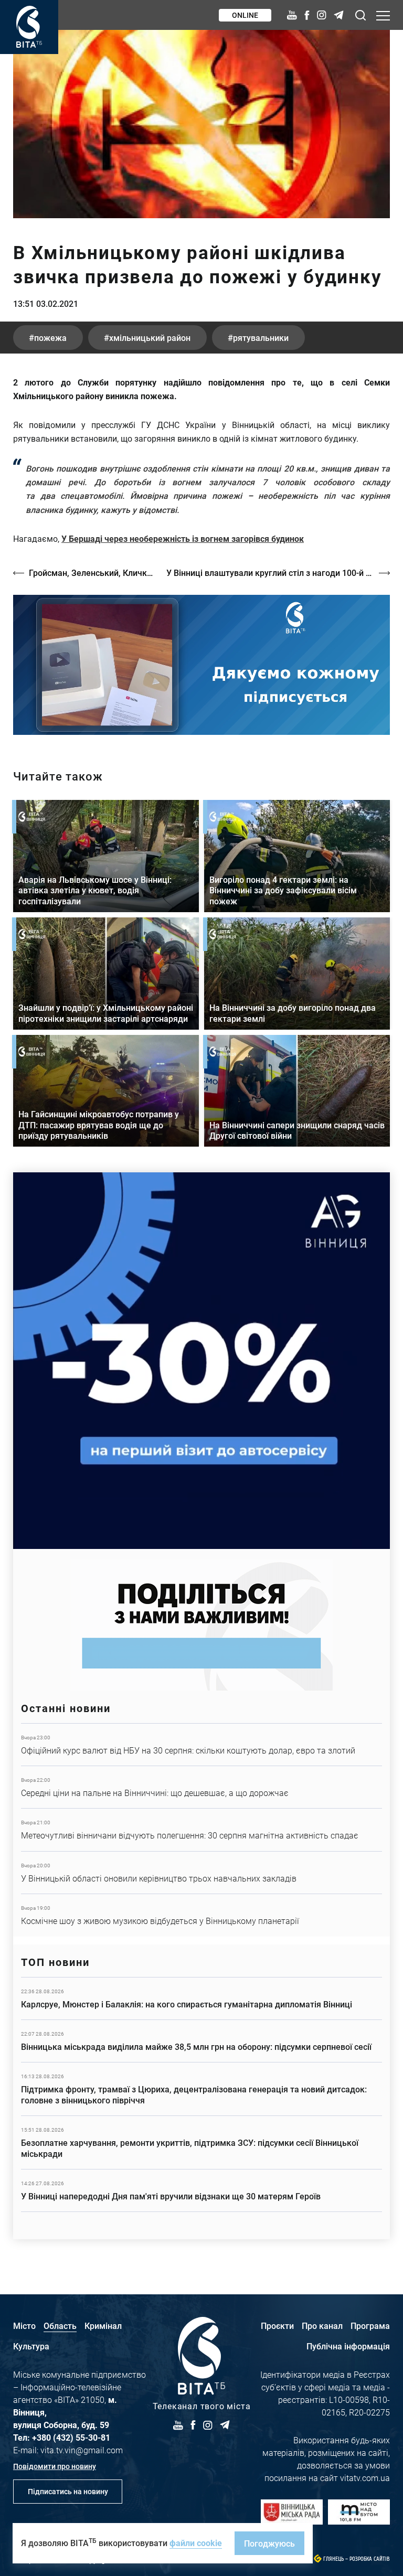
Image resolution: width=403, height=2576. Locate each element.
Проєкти (277, 2326)
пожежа (50, 338)
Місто (24, 2326)
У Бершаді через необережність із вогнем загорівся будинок (183, 538)
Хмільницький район (150, 338)
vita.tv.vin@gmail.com (82, 2450)
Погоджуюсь (269, 2543)
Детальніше (201, 1745)
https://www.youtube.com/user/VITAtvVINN (201, 665)
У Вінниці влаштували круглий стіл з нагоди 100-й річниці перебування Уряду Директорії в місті (278, 573)
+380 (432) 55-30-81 (71, 2437)
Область (60, 2326)
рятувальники (261, 338)
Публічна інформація (348, 2346)
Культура (31, 2346)
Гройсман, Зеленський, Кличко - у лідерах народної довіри (92, 573)
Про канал (322, 2326)
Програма (370, 2326)
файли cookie (196, 2543)
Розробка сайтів (370, 2559)
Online (245, 15)
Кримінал (103, 2326)
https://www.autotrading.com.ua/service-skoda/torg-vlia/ (201, 1361)
